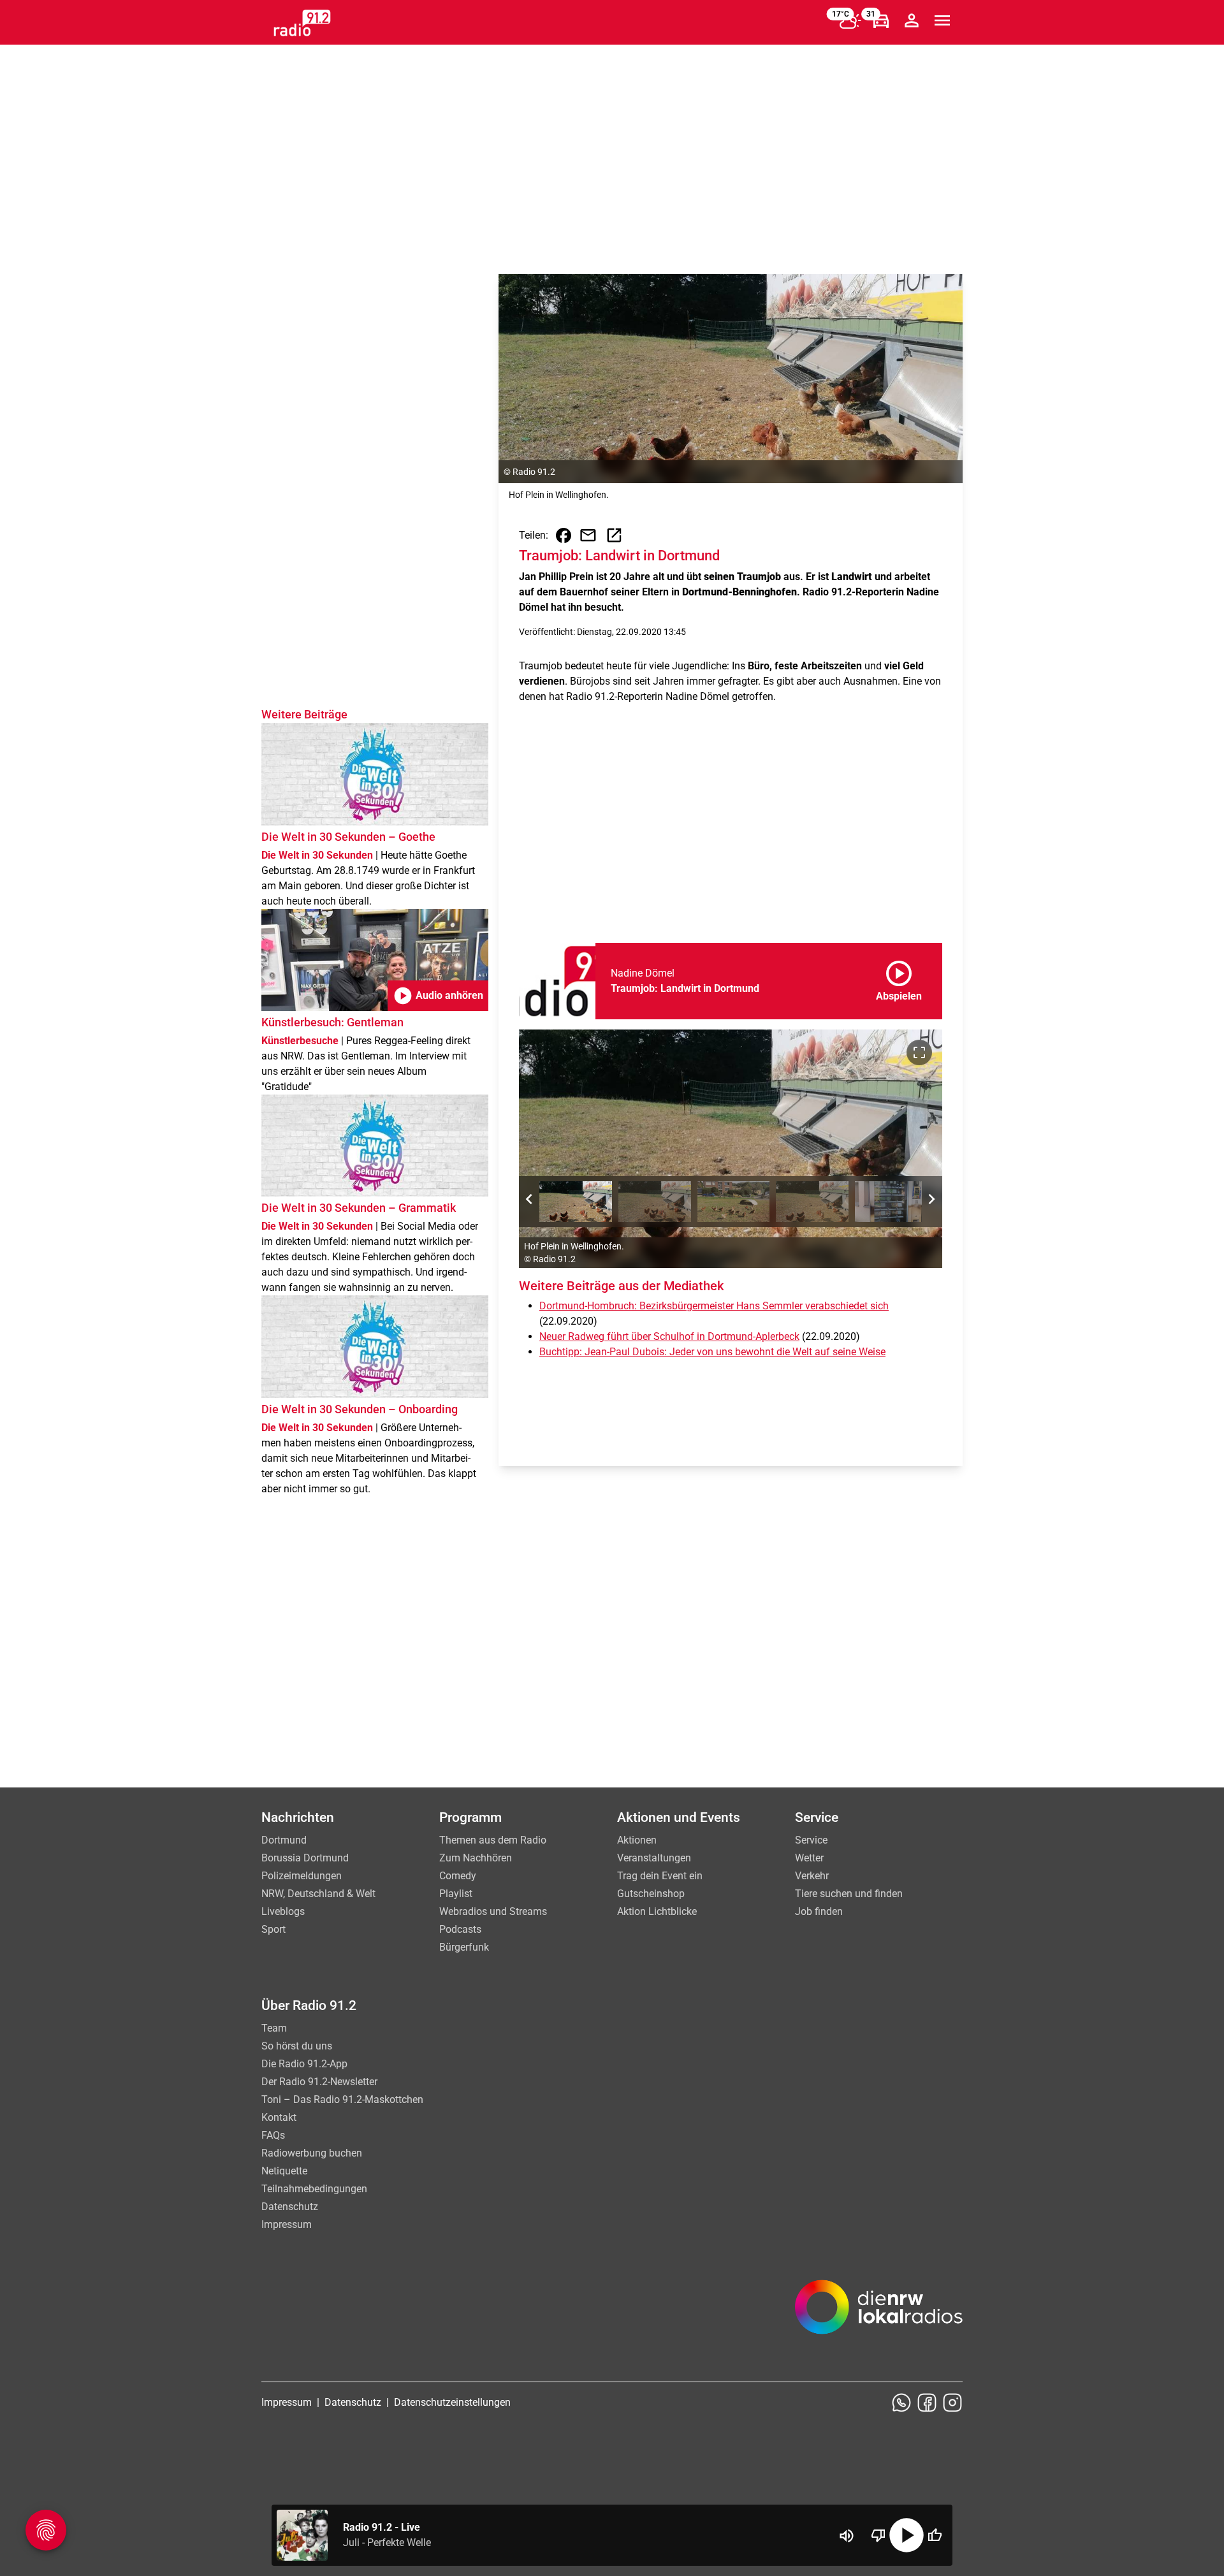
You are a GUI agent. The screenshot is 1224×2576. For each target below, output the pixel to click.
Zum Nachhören (476, 1858)
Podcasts (460, 1929)
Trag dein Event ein (660, 1876)
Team (274, 2028)
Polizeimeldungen (302, 1876)
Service (811, 1840)
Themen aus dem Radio (493, 1840)
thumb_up (935, 2535)
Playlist (456, 1894)
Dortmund (284, 1840)
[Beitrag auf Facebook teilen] (564, 535)
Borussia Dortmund (305, 1858)
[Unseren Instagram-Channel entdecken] (952, 2403)
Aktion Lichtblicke (657, 1911)
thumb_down (878, 2535)
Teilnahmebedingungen (314, 2189)
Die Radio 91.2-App (304, 2064)
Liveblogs (283, 1911)
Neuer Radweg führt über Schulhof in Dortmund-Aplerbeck (669, 1336)
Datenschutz (290, 2207)
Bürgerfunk (464, 1947)
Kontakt (279, 2117)
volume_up (847, 2536)
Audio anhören (438, 996)
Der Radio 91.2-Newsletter (319, 2082)
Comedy (458, 1876)
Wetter (809, 1858)
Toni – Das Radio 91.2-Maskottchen (342, 2099)
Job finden (819, 1911)
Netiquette (284, 2171)
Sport (273, 1929)
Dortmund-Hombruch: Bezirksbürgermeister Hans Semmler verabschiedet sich (714, 1306)
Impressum (287, 2224)
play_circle (907, 2535)
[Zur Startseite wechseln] (302, 23)
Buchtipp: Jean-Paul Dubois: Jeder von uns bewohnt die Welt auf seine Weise (712, 1352)
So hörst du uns (297, 2046)
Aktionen (637, 1840)
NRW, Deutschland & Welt (318, 1894)
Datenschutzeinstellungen (452, 2402)
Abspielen (899, 979)
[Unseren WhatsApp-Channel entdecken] (901, 2403)
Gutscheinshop (651, 1894)
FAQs (273, 2135)
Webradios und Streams (493, 1911)
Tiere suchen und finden (849, 1894)
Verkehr (812, 1876)
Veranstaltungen (654, 1858)
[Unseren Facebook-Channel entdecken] (927, 2403)
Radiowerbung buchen (312, 2153)
